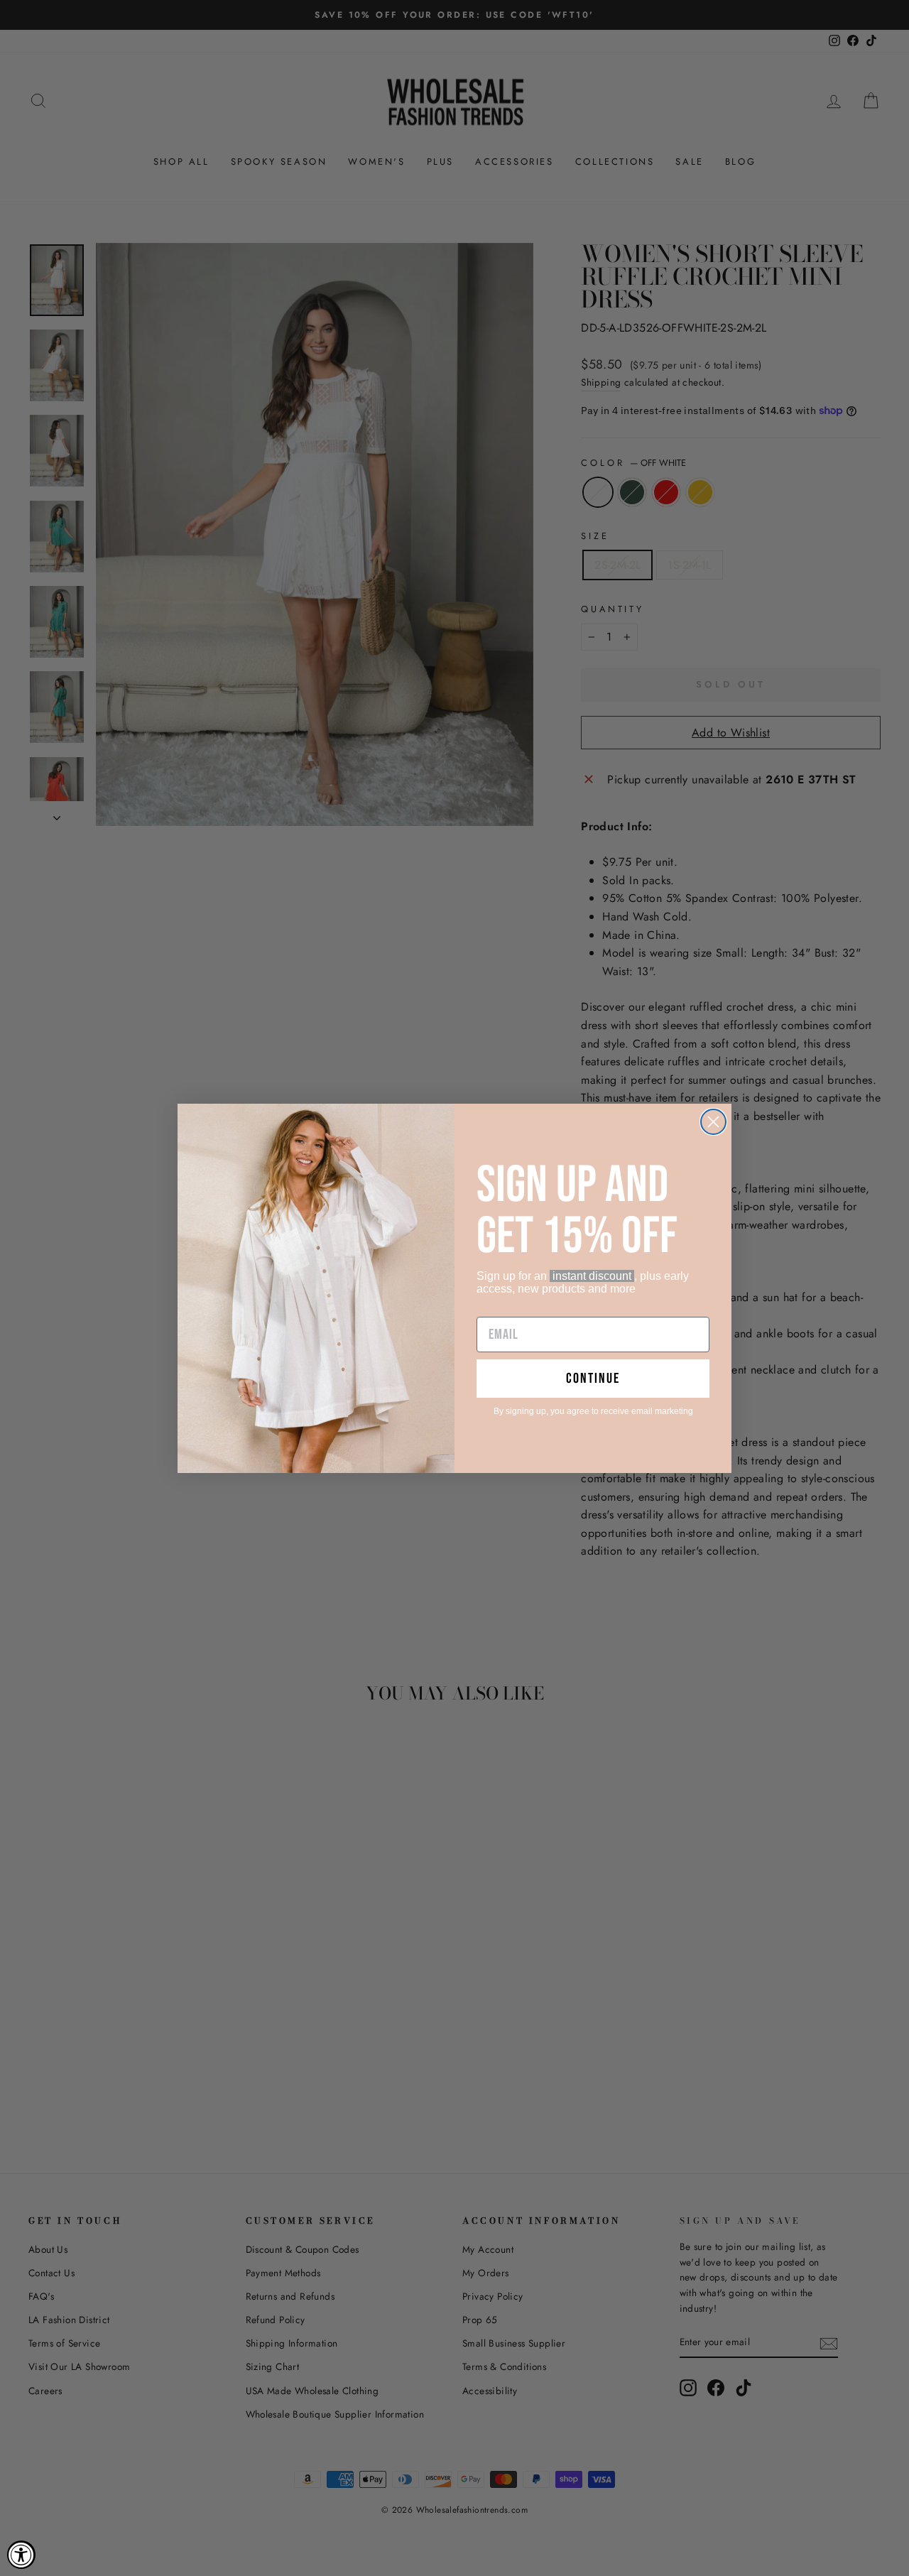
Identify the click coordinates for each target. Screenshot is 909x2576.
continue (593, 1379)
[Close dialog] (713, 1122)
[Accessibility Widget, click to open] (21, 2555)
